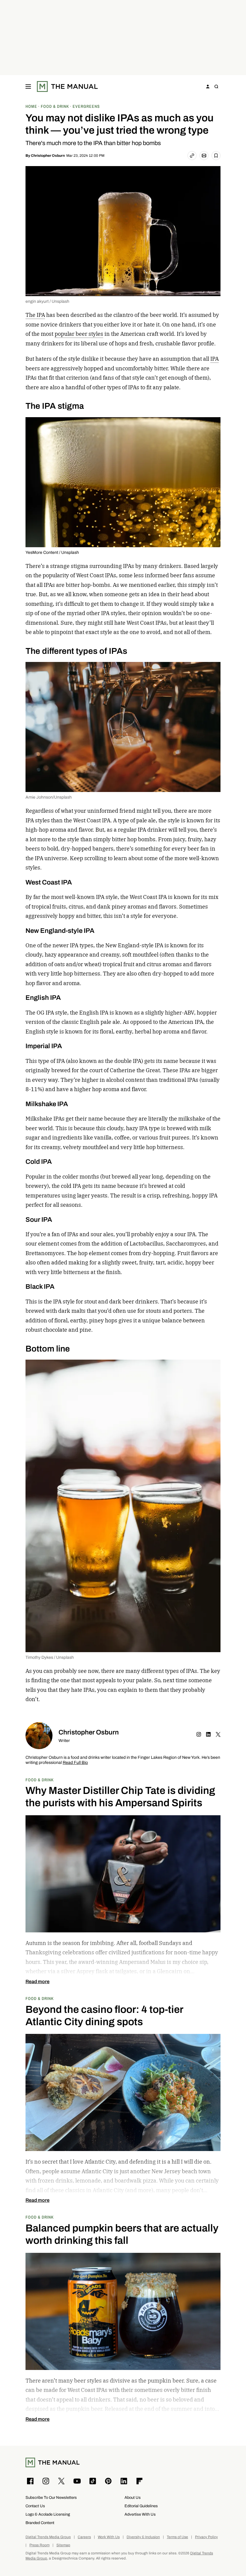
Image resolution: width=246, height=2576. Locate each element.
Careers (84, 2537)
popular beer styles (79, 334)
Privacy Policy (206, 2537)
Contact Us (35, 2506)
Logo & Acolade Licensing (48, 2514)
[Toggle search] (216, 86)
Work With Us (109, 2537)
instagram (199, 1734)
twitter (218, 1734)
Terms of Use (177, 2537)
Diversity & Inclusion (143, 2537)
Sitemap (63, 2545)
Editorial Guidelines (141, 2506)
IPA (214, 359)
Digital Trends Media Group (48, 2537)
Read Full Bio (75, 1763)
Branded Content (40, 2523)
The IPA (35, 315)
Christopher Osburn (48, 156)
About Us (133, 2497)
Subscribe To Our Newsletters (51, 2497)
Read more (37, 1982)
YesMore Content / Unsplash (52, 552)
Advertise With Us (140, 2514)
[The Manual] (67, 86)
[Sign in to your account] (208, 86)
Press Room (39, 2545)
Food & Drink (40, 1780)
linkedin (208, 1734)
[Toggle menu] (28, 86)
